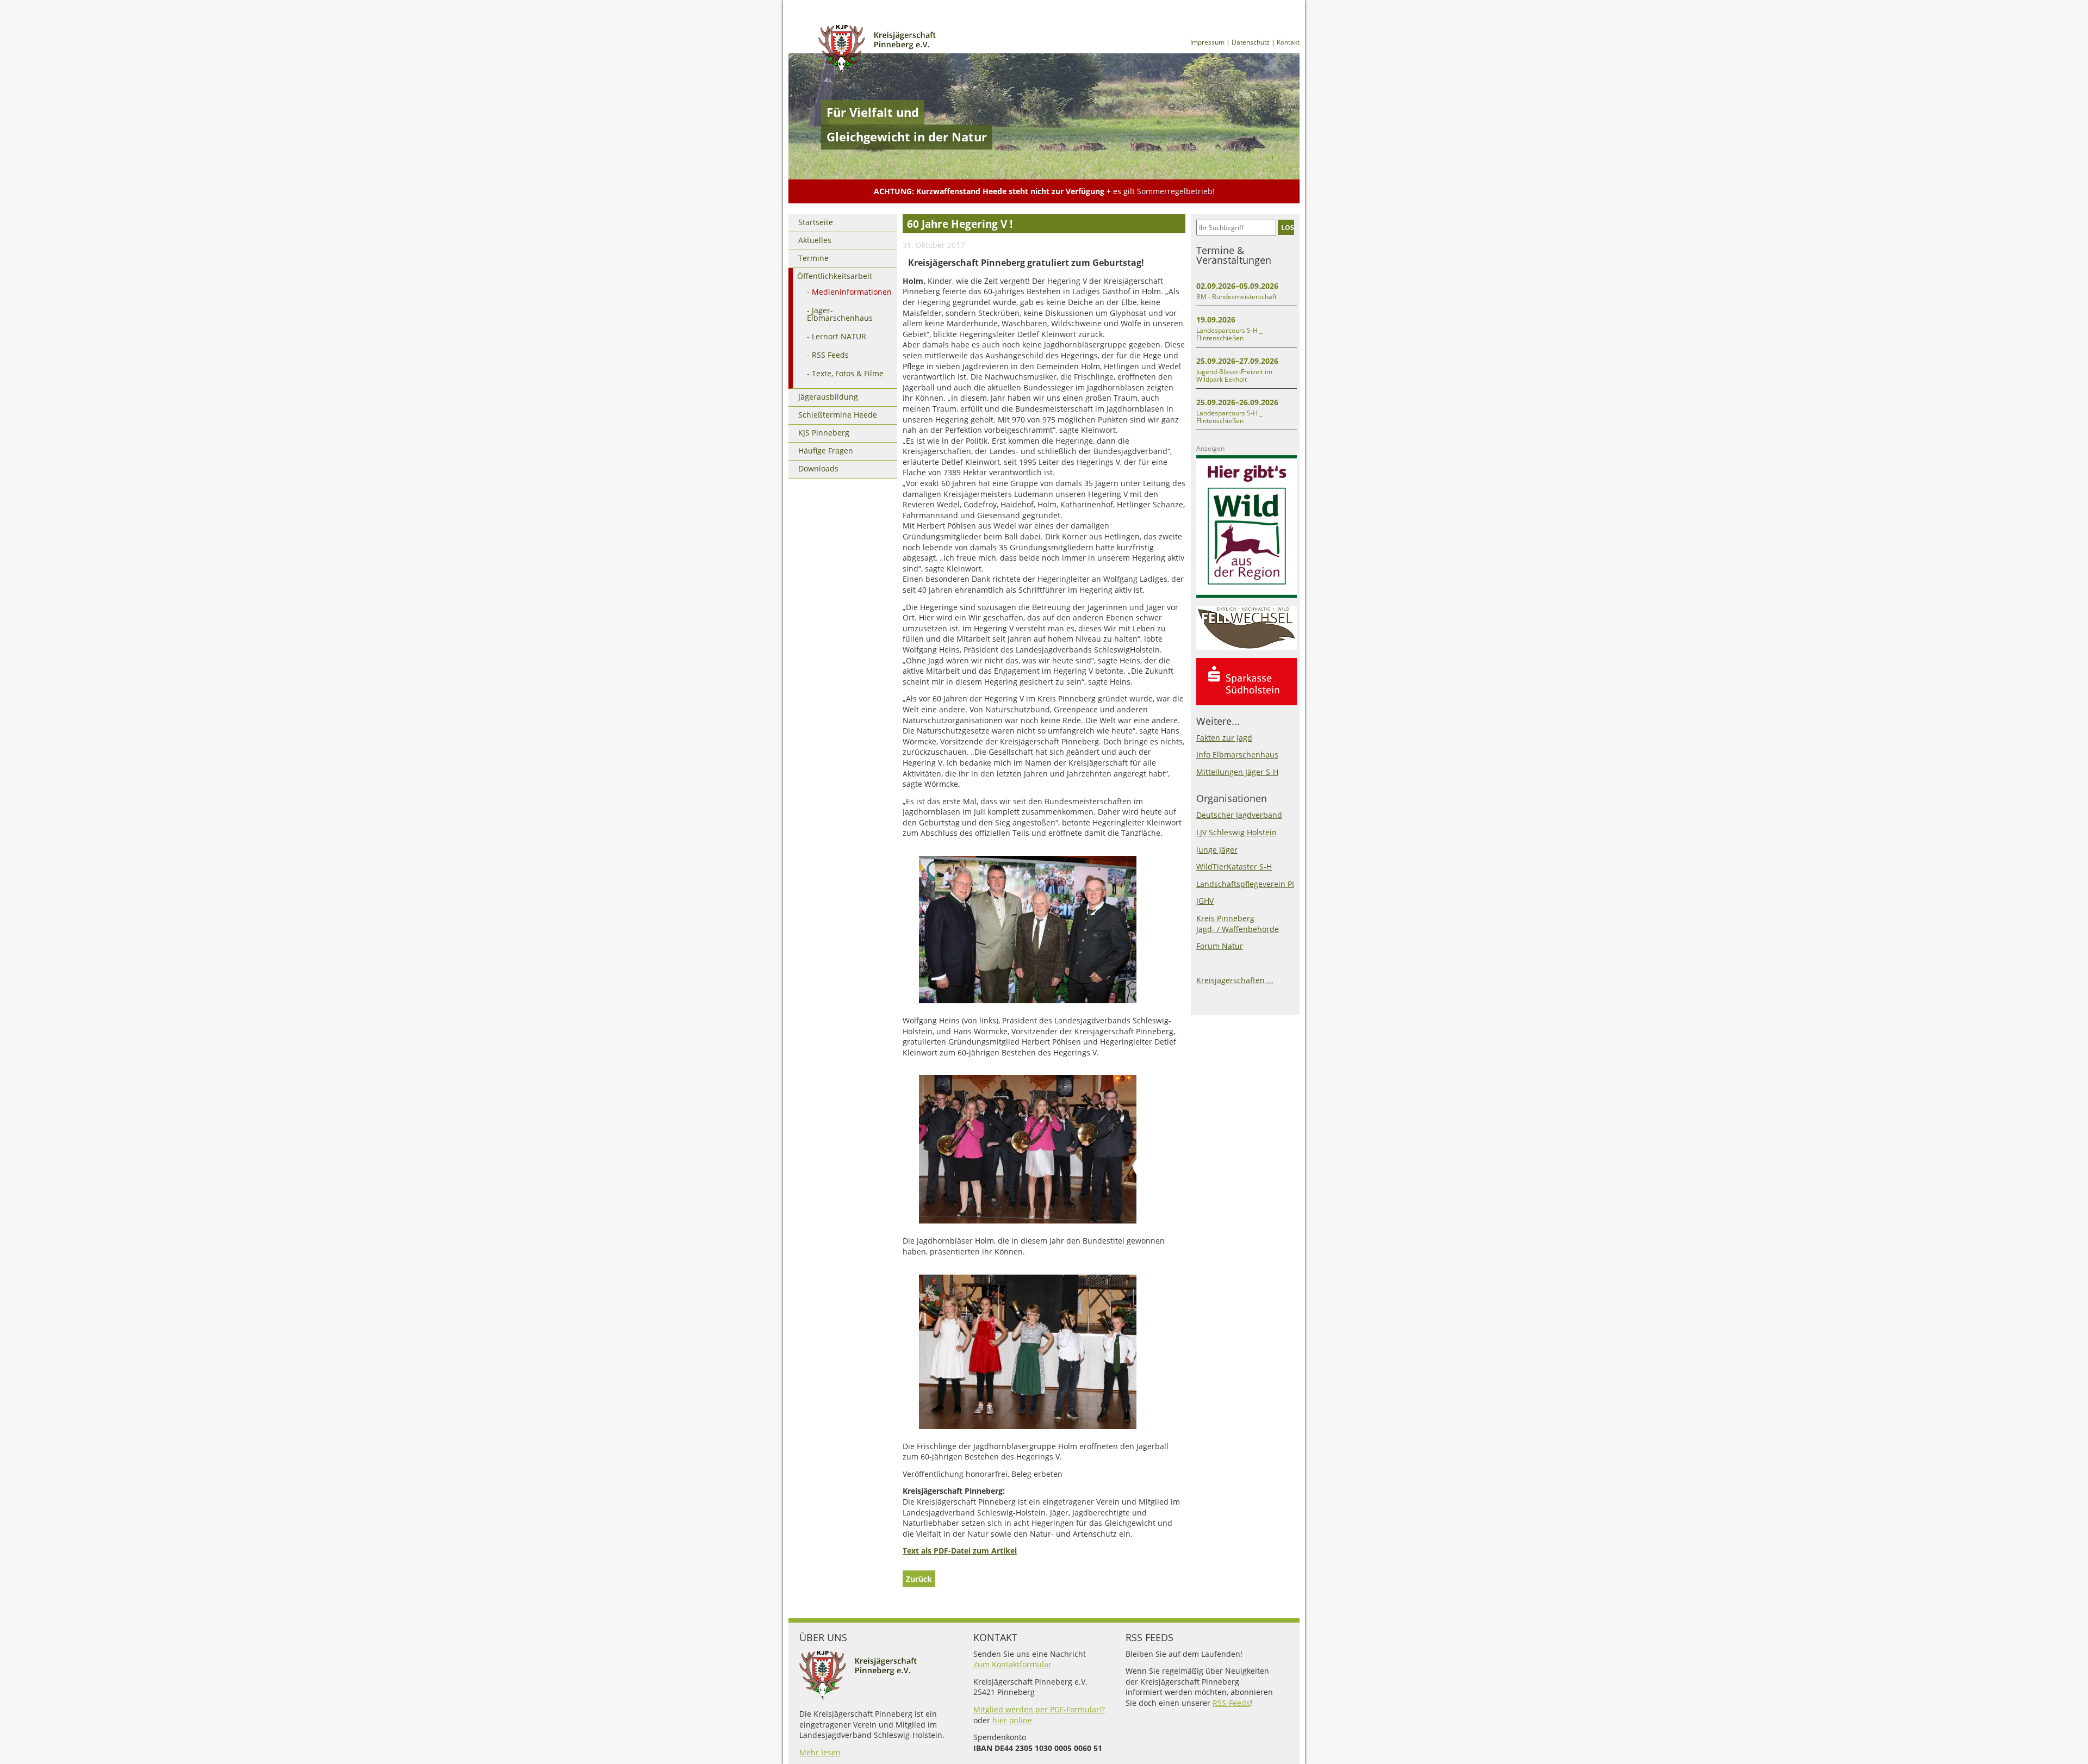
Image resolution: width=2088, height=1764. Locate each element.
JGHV (1205, 901)
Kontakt (1288, 42)
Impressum (1207, 42)
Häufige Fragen (826, 451)
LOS (1288, 227)
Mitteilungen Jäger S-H (1237, 772)
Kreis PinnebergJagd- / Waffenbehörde (1238, 924)
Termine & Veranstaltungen (1234, 255)
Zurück (919, 1579)
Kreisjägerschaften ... (1235, 980)
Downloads (818, 468)
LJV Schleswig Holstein (1236, 832)
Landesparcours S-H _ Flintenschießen (1229, 334)
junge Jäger (1217, 850)
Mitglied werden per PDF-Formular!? (1039, 1709)
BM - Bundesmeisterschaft (1236, 297)
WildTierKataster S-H (1234, 867)
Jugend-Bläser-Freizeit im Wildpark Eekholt (1234, 375)
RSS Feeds (830, 355)
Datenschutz (1251, 42)
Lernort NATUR (839, 336)
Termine (813, 258)
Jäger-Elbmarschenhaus (840, 314)
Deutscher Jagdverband (1239, 815)
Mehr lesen (820, 1752)
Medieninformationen (852, 292)
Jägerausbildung (828, 397)
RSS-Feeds (1231, 1703)
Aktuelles (815, 240)
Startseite (816, 222)
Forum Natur (1220, 946)
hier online (1012, 1720)
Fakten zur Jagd (1224, 738)
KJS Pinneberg (824, 433)
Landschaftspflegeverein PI (1245, 884)
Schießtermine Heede (838, 415)
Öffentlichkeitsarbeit (835, 276)
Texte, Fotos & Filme (848, 373)
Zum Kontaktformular (1012, 1664)
